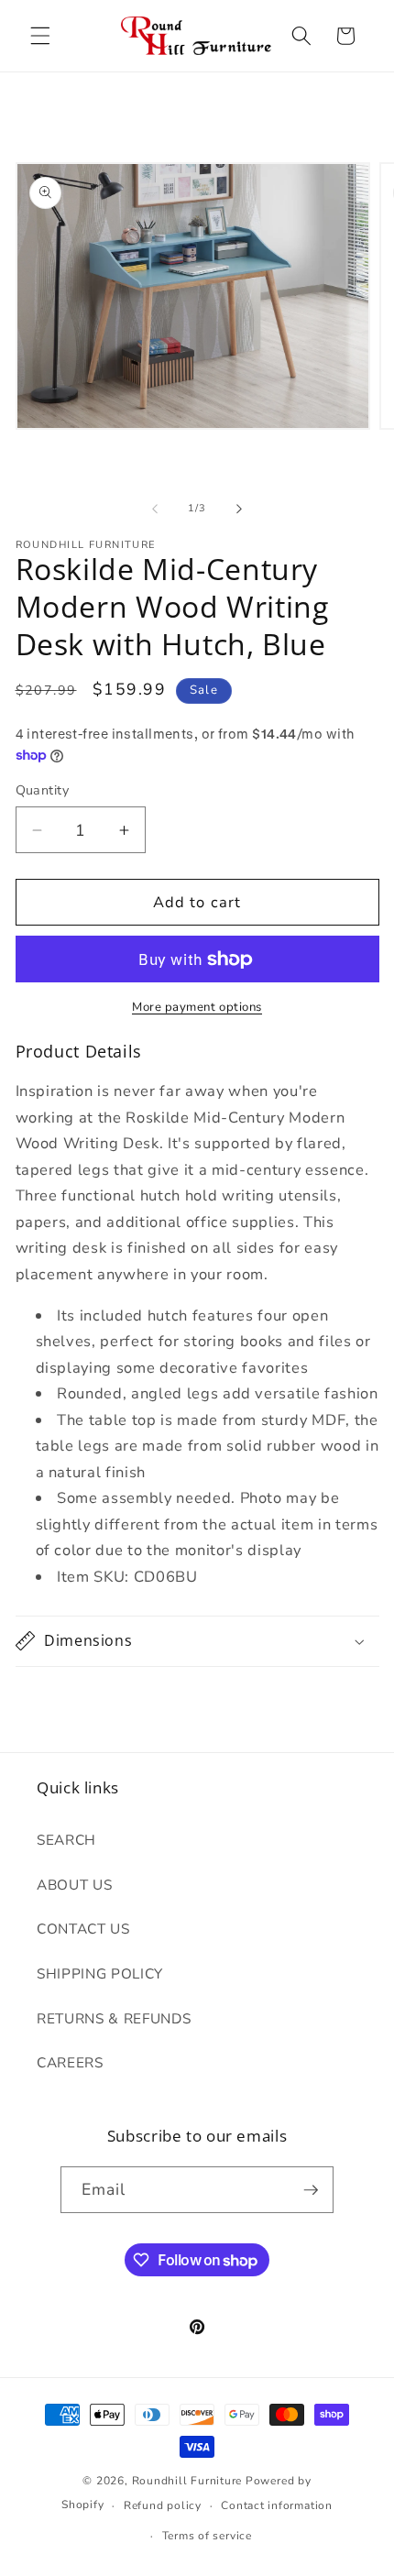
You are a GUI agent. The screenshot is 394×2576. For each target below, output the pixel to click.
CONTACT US (83, 1929)
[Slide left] (155, 509)
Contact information (277, 2505)
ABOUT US (74, 1885)
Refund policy (163, 2505)
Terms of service (207, 2536)
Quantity (43, 790)
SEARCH (66, 1840)
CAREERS (70, 2062)
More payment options (197, 1007)
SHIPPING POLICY (100, 1973)
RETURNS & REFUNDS (114, 2018)
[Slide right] (239, 509)
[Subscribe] (311, 2190)
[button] (40, 36)
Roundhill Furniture (187, 2481)
